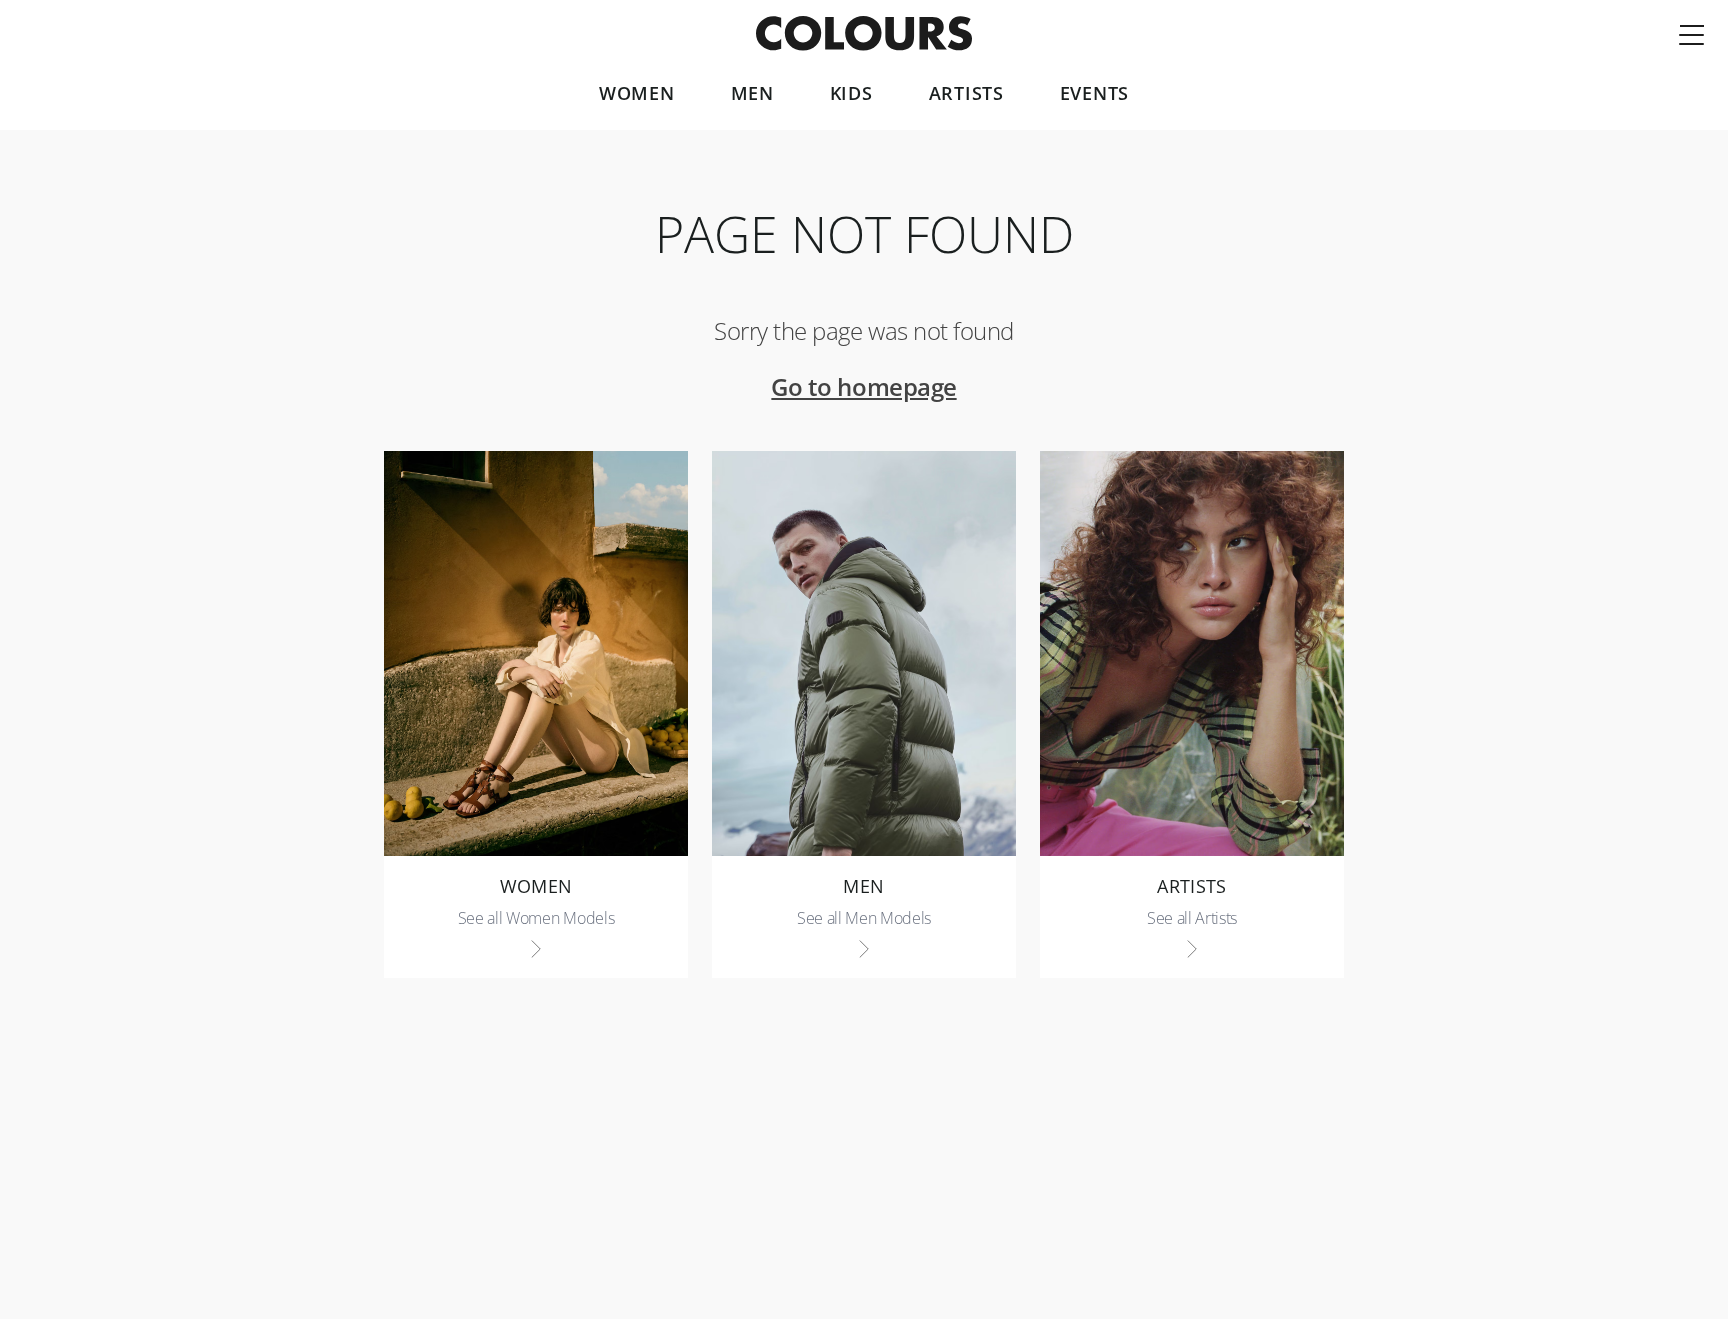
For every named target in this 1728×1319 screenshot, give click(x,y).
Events (1094, 94)
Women (637, 94)
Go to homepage (863, 386)
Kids (851, 94)
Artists (966, 94)
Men (752, 94)
